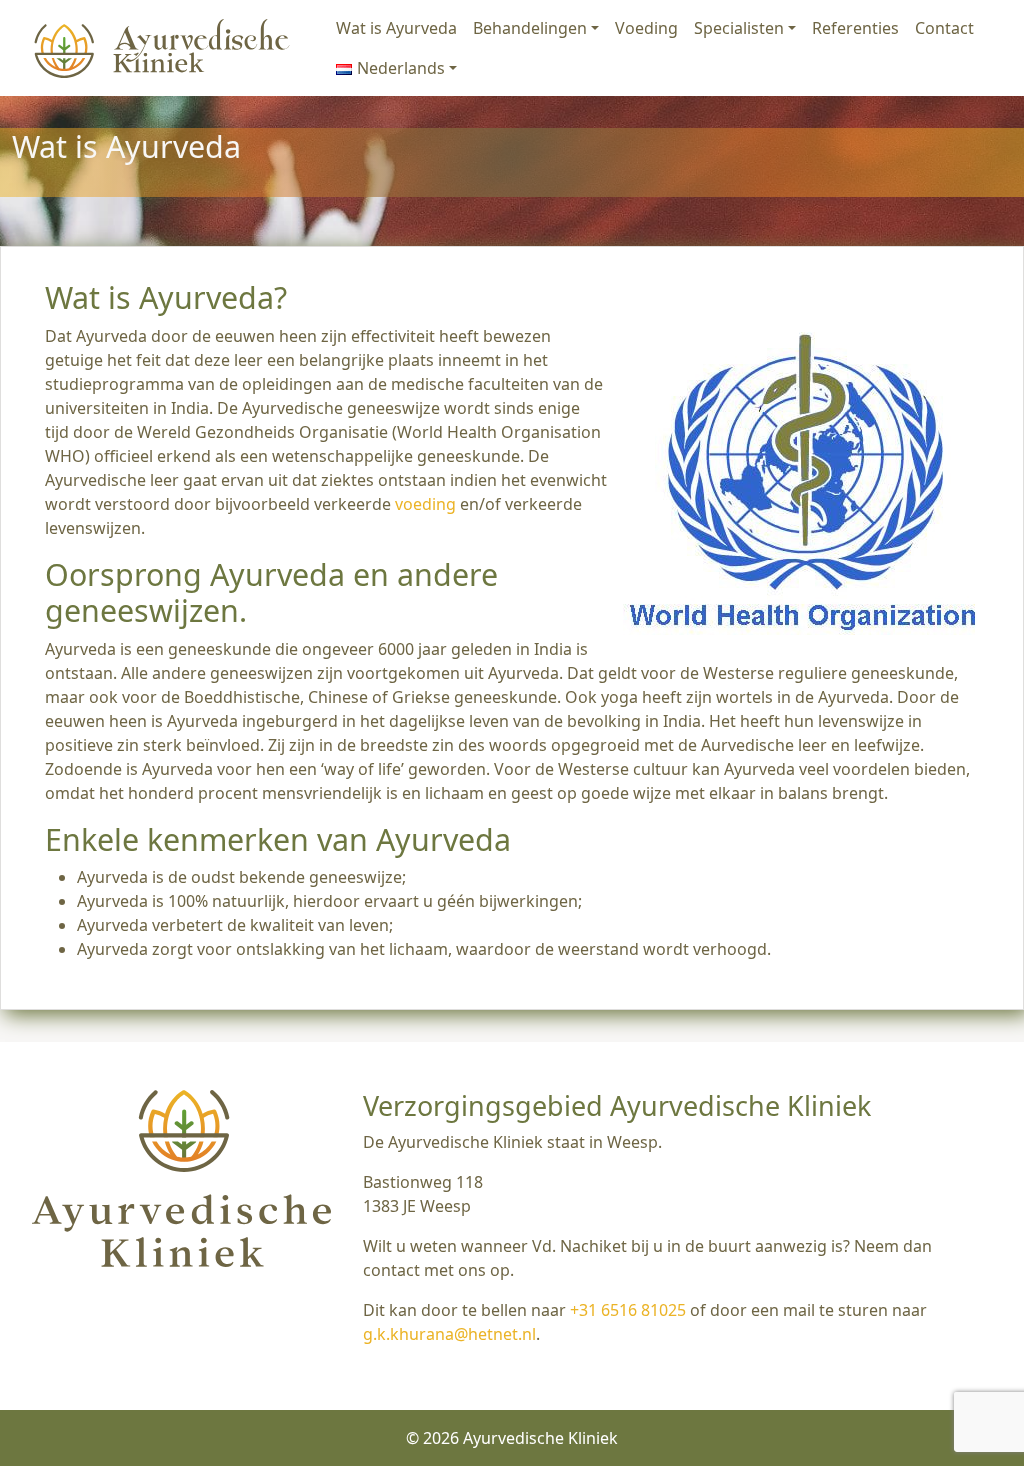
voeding (425, 504)
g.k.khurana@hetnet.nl (449, 1334)
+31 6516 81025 (628, 1310)
